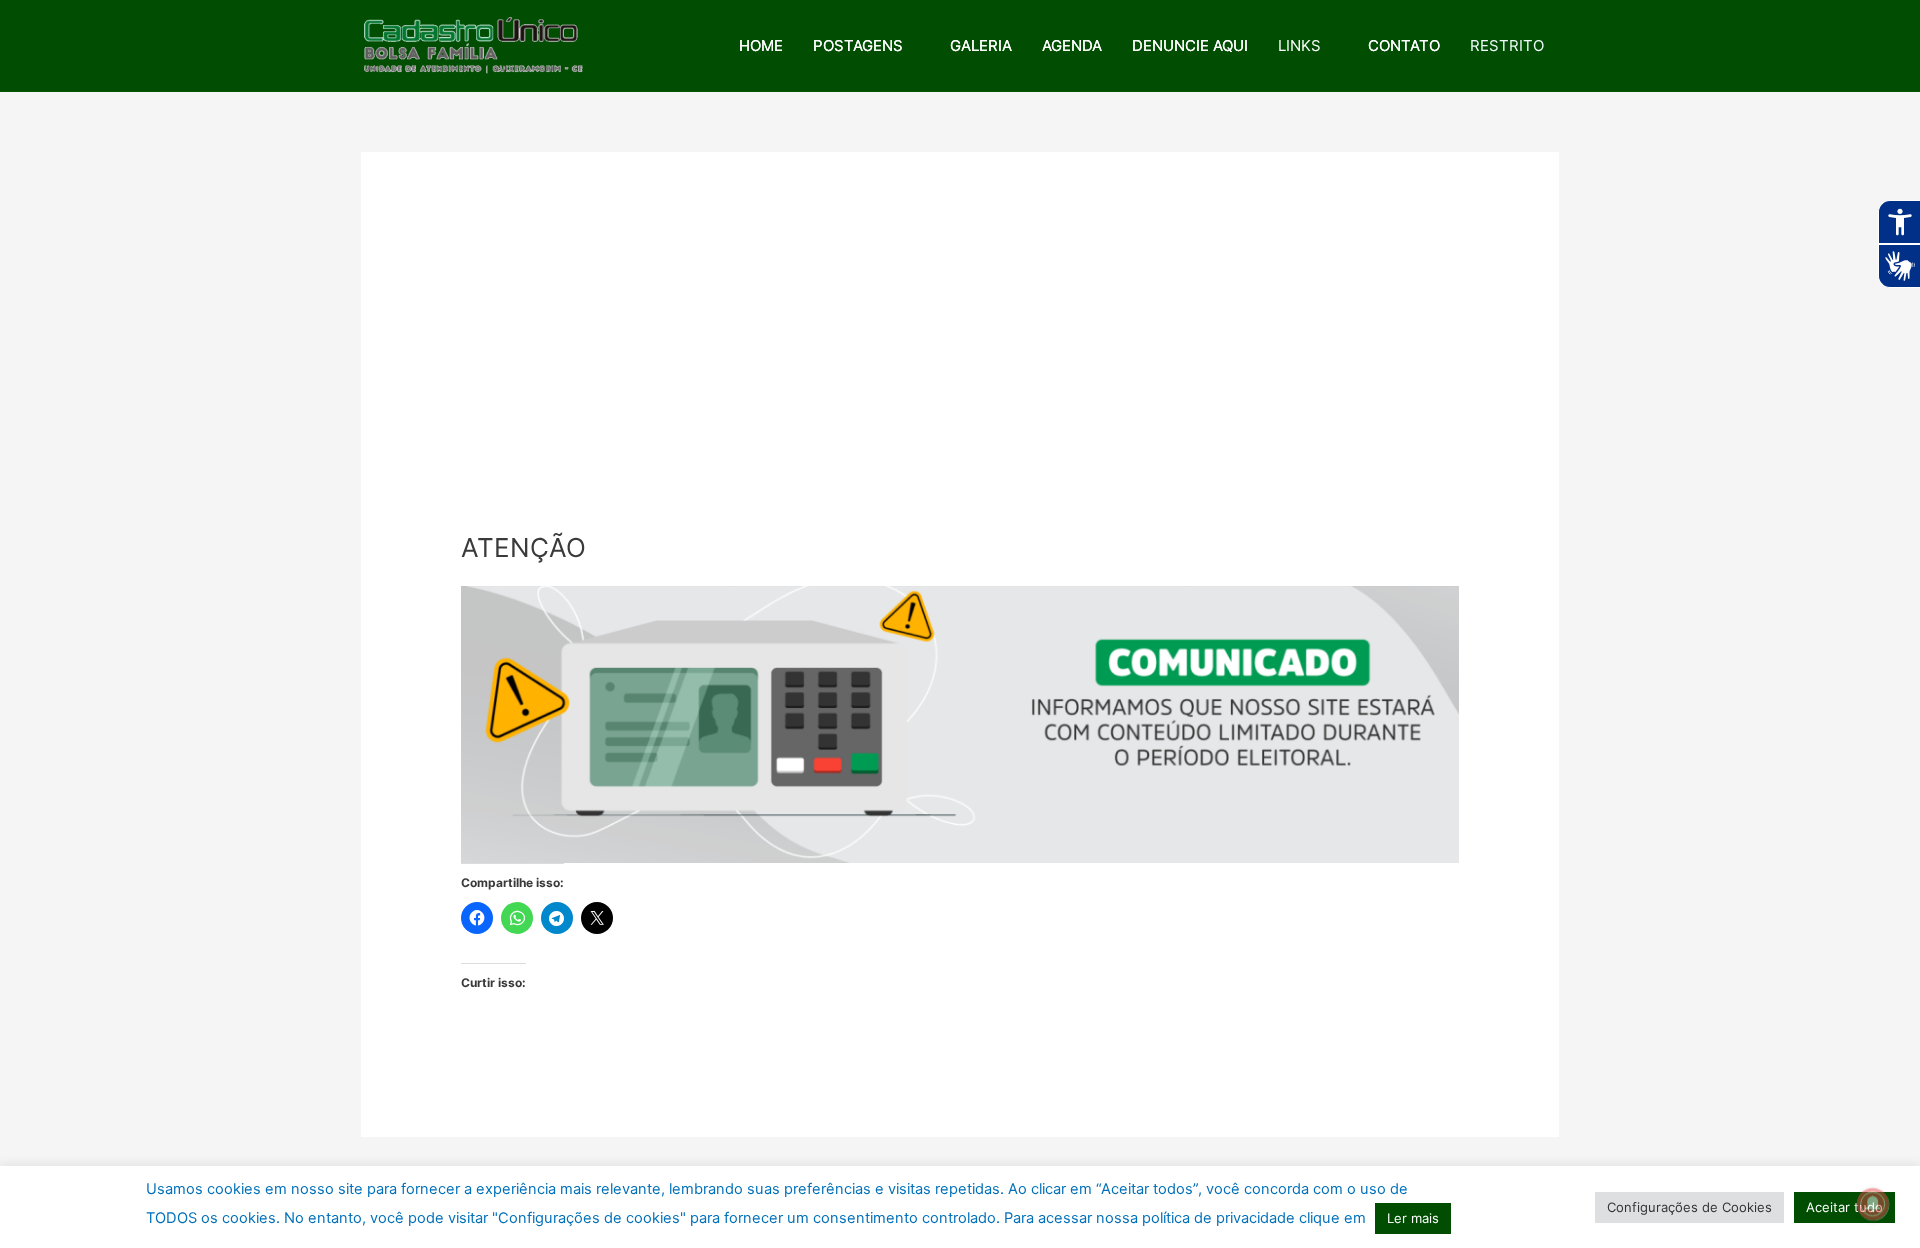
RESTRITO (1507, 45)
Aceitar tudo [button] (1844, 1207)
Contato (1404, 45)
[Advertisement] (960, 382)
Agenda (1072, 45)
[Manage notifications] (1873, 1204)
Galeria (981, 45)
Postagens (858, 45)
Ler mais (1413, 1218)
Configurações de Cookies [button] (1689, 1207)
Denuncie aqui (1190, 45)
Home (761, 45)
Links (1299, 45)
